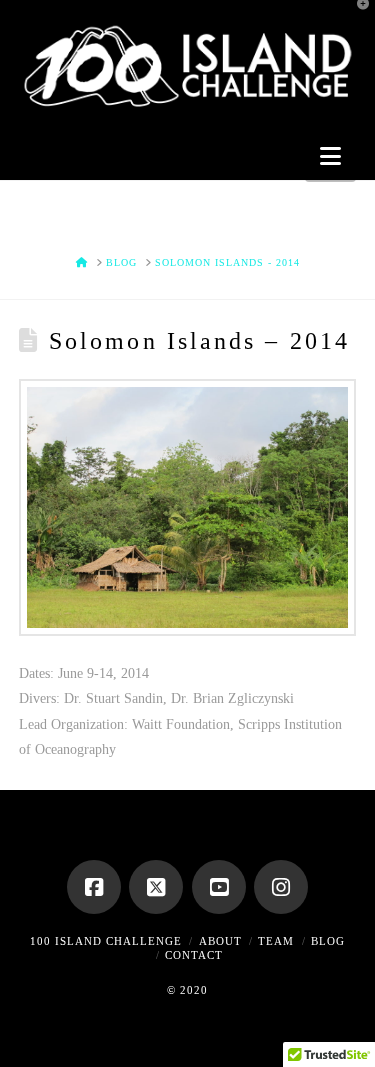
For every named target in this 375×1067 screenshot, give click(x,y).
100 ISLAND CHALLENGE (106, 941)
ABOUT (220, 941)
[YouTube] (219, 887)
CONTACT (194, 955)
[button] (330, 156)
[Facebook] (94, 887)
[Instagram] (281, 887)
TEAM (276, 941)
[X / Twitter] (156, 887)
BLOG (328, 941)
